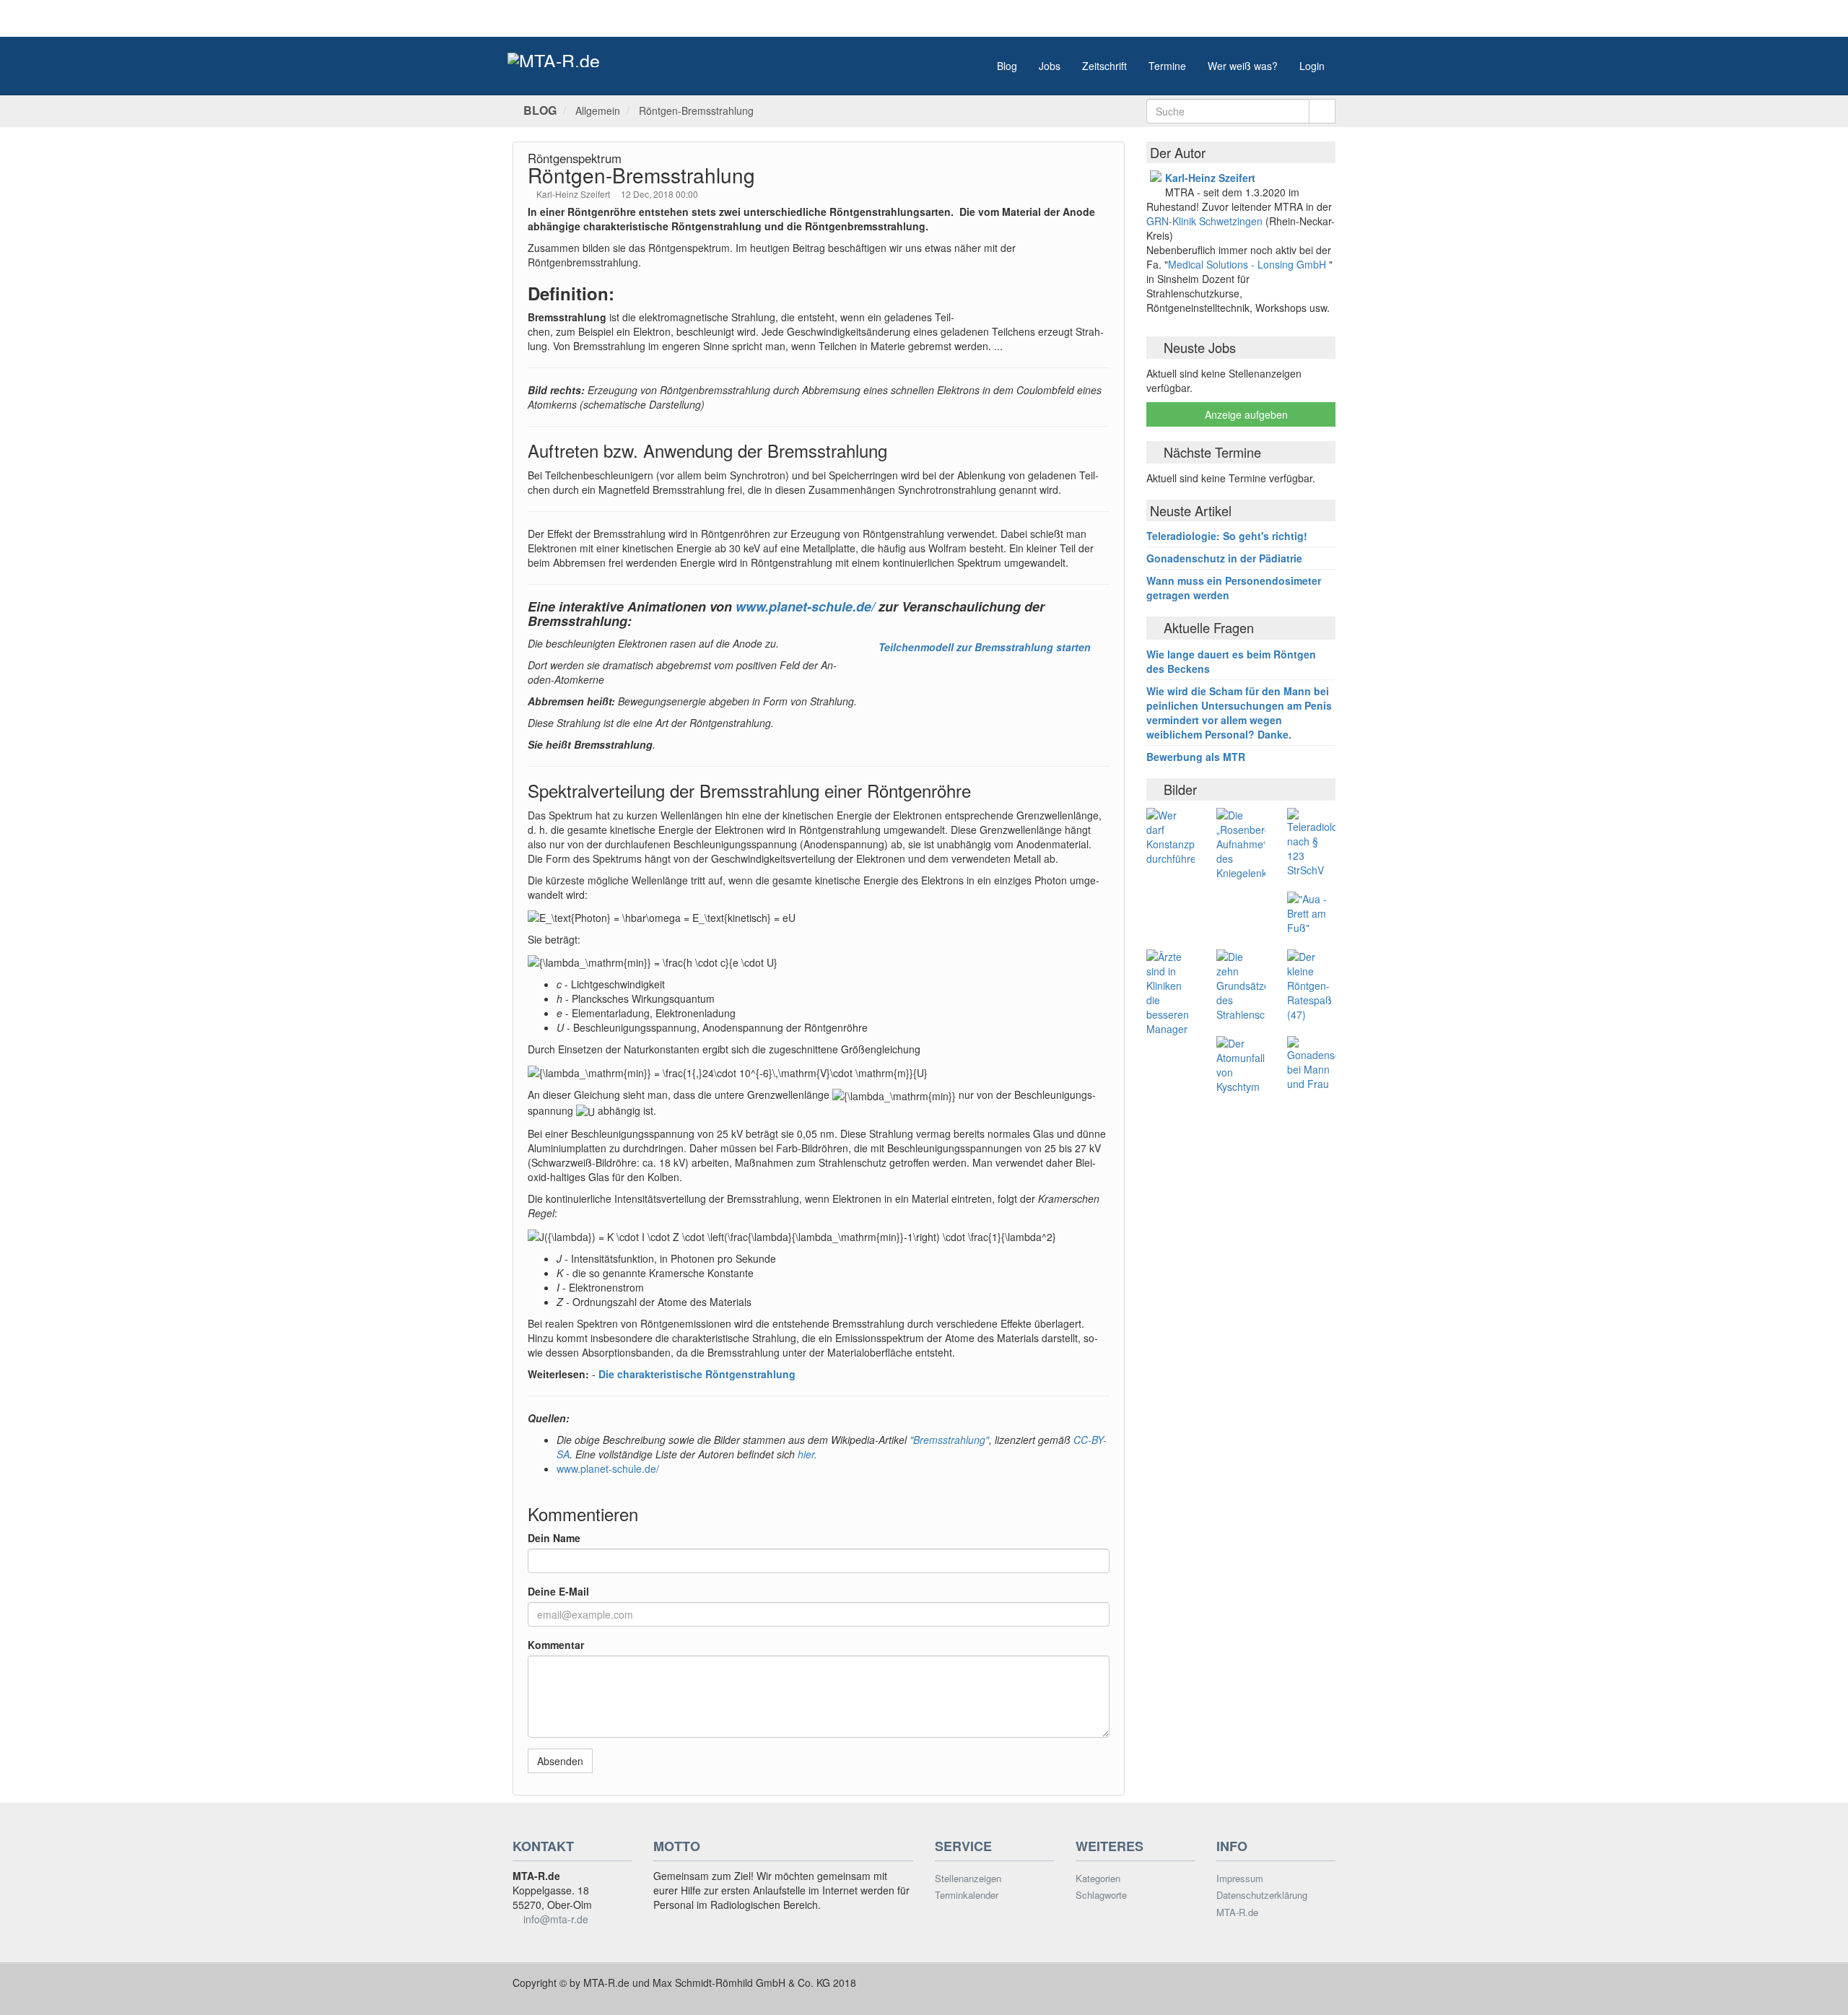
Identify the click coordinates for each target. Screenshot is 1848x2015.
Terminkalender (967, 1895)
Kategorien (1098, 1879)
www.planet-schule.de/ (805, 606)
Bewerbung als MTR (1196, 757)
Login (1312, 66)
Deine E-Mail (558, 1591)
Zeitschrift (1104, 66)
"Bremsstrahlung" (949, 1440)
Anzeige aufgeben (1245, 414)
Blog (1007, 66)
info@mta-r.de (556, 1919)
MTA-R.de (1237, 1912)
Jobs (1050, 66)
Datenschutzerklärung (1262, 1895)
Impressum (1240, 1879)
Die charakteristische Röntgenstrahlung (697, 1374)
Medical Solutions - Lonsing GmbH (1247, 264)
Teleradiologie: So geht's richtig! (1227, 536)
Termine (1167, 66)
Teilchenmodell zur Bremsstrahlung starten (985, 647)
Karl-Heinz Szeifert (574, 194)
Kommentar (556, 1645)
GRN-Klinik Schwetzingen (1206, 221)
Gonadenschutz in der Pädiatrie (1224, 558)
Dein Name (554, 1538)
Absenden (560, 1761)
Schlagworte (1101, 1895)
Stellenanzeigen (968, 1879)
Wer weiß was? (1243, 66)
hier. (807, 1454)
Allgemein (598, 110)
